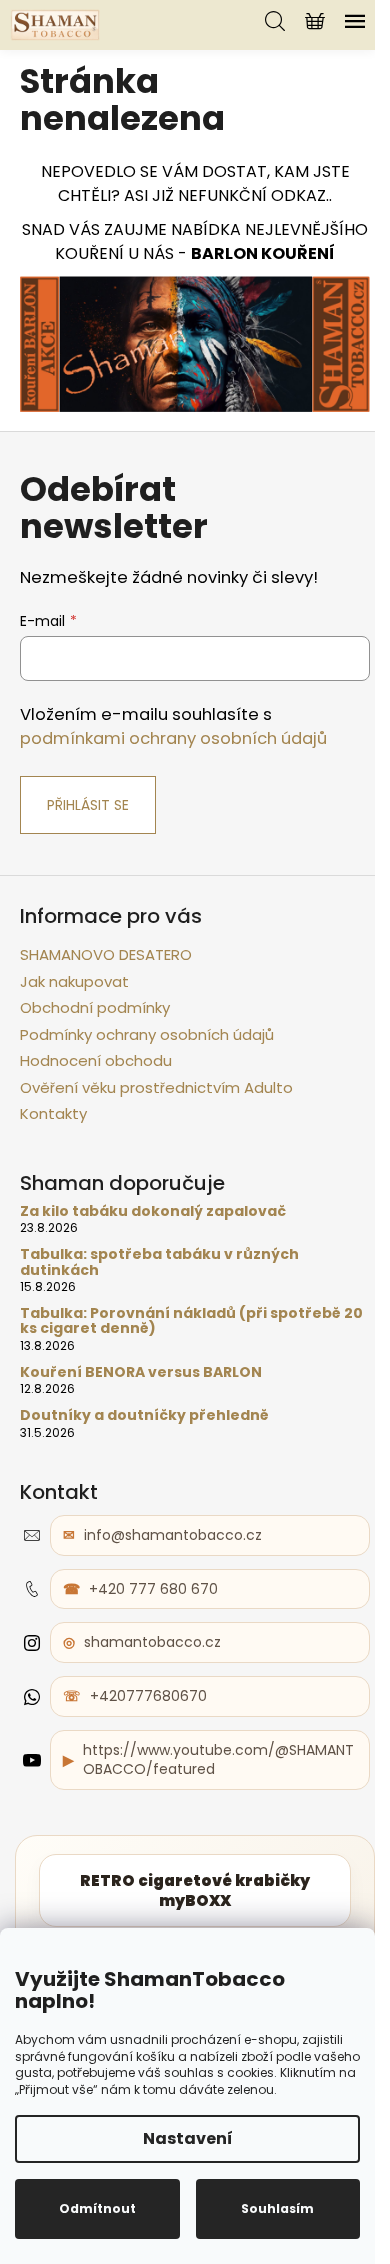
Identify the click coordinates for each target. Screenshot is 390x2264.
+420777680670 (148, 1696)
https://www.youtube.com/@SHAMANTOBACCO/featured (218, 1759)
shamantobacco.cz (152, 1642)
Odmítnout (97, 2208)
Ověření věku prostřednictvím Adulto (156, 1087)
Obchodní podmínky (95, 1007)
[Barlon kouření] (195, 342)
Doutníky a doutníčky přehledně (144, 1415)
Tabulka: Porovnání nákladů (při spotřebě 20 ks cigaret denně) (191, 1321)
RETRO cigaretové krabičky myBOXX (195, 1890)
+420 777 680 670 (153, 1589)
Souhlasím (277, 2208)
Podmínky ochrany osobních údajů (147, 1034)
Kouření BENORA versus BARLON (141, 1372)
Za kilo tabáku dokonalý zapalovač (153, 1211)
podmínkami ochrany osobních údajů (173, 738)
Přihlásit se (88, 805)
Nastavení (188, 2138)
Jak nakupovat (74, 981)
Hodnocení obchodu (96, 1060)
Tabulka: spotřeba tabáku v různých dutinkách (159, 1262)
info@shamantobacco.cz (173, 1535)
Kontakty (53, 1113)
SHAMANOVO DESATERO (106, 954)
